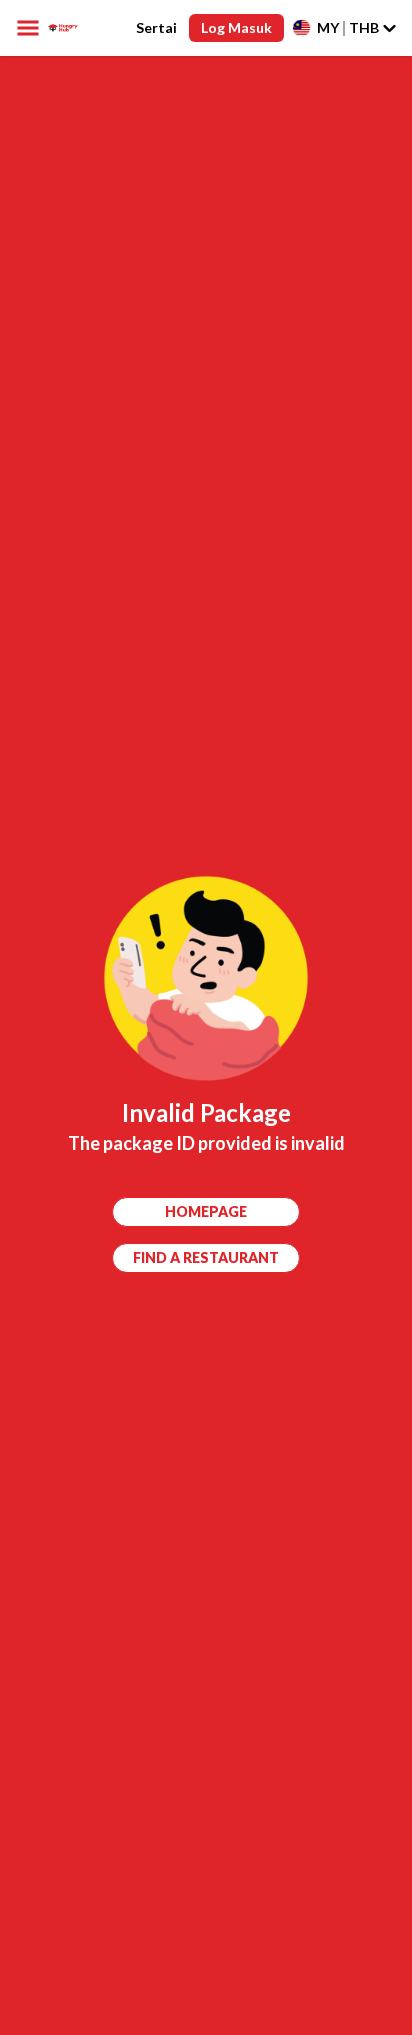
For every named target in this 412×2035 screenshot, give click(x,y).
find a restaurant (206, 1257)
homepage (206, 1211)
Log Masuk (236, 27)
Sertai (156, 27)
